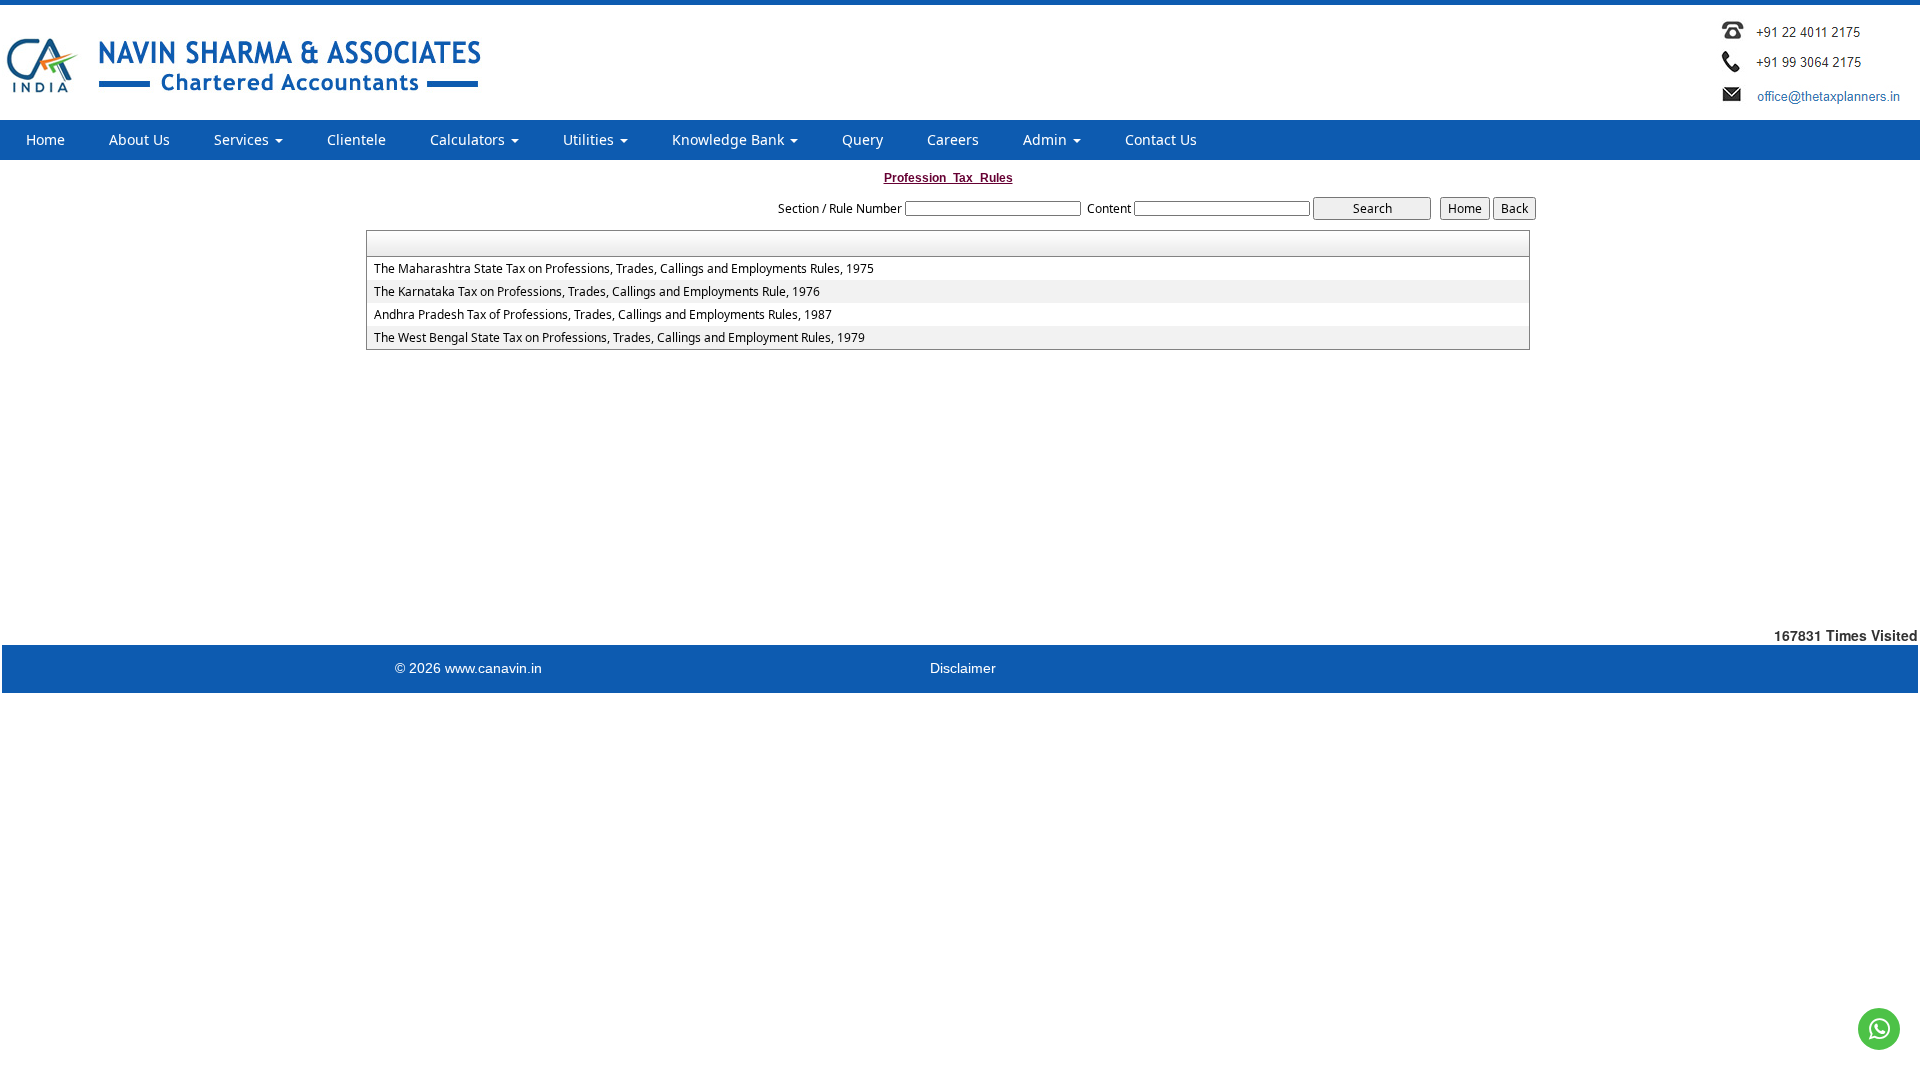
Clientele (356, 139)
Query (862, 139)
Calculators (469, 139)
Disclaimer (963, 668)
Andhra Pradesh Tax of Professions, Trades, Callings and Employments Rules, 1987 (603, 315)
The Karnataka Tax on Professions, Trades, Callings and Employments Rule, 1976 (597, 292)
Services (243, 139)
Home (45, 139)
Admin (1047, 139)
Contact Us (1161, 139)
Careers (953, 139)
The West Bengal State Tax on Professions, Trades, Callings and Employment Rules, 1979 (619, 338)
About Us (139, 139)
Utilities (590, 139)
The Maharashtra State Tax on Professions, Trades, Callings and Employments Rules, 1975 (624, 269)
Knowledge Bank (730, 139)
